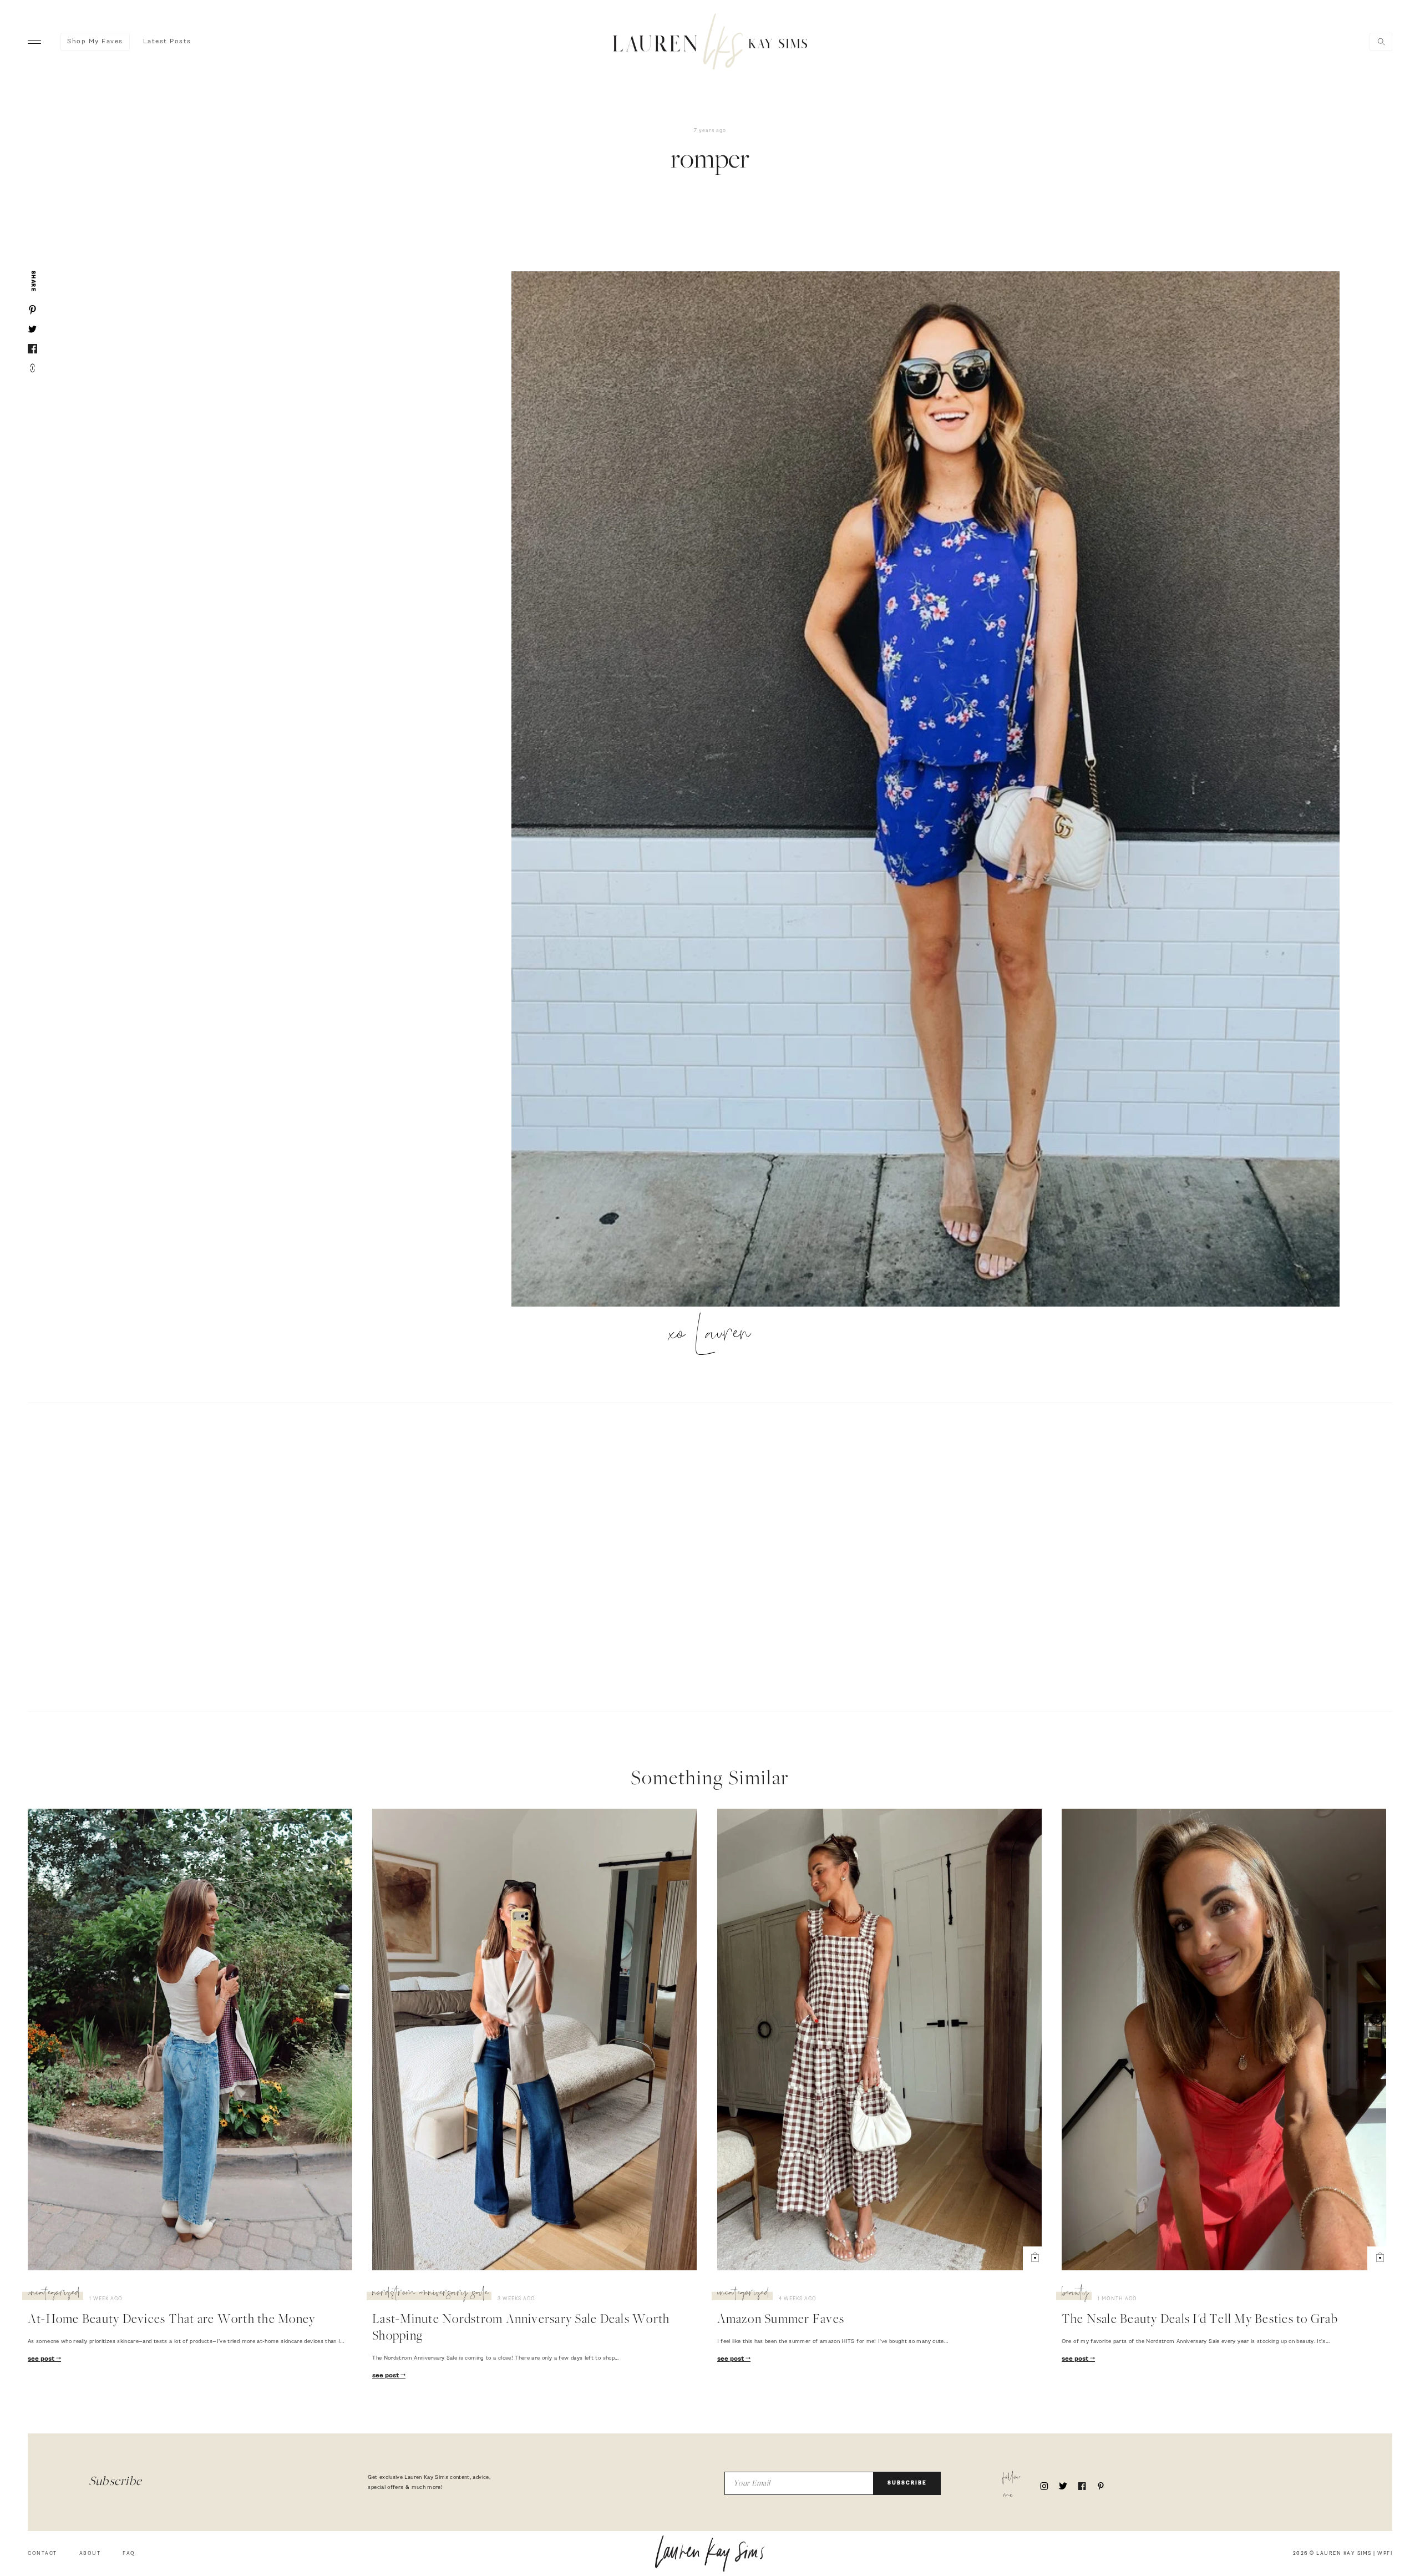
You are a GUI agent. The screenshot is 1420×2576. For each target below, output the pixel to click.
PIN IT (931, 789)
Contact (42, 2554)
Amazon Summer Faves (781, 2320)
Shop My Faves (95, 42)
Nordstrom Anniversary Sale (430, 2294)
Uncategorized (54, 2294)
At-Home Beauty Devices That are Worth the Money (171, 2320)
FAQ (129, 2554)
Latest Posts (167, 42)
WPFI (1385, 2554)
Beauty (1075, 2294)
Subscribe (907, 2483)
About (90, 2554)
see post (42, 2359)
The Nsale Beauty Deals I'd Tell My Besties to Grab (1200, 2320)
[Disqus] (710, 1556)
